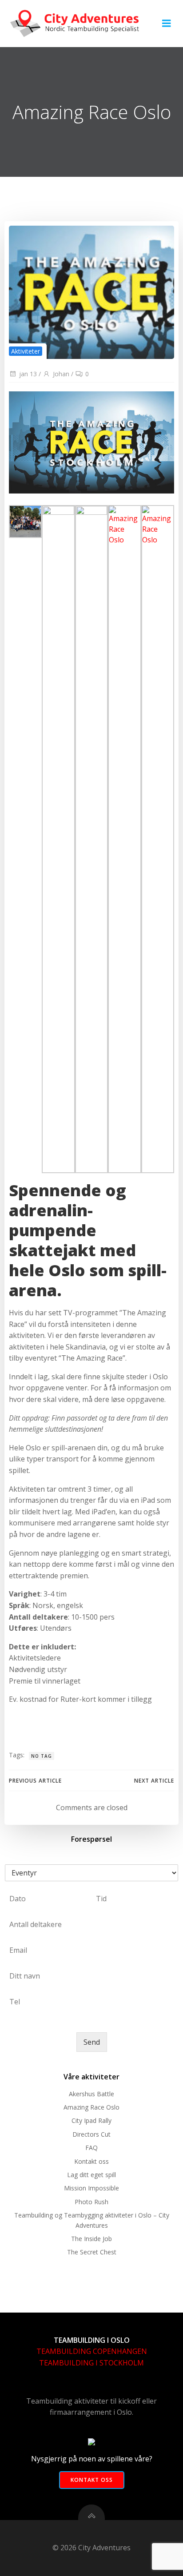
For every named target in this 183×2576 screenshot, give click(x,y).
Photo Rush (91, 2202)
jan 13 (28, 374)
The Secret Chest (92, 2252)
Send (92, 2042)
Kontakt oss (91, 2161)
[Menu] (167, 24)
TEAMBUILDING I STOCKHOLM (91, 2363)
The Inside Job (91, 2239)
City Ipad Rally (91, 2120)
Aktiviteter (26, 351)
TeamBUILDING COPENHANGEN (92, 2351)
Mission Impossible (91, 2188)
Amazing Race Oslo (91, 2107)
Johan (61, 374)
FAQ (91, 2148)
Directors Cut (91, 2134)
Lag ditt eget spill (91, 2175)
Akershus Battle (91, 2094)
